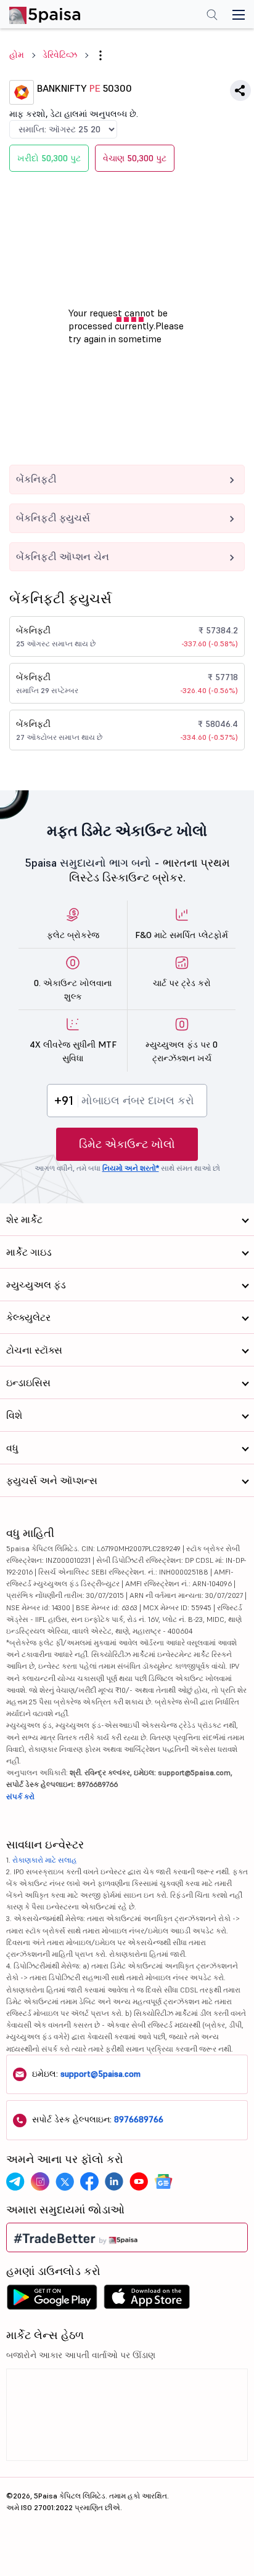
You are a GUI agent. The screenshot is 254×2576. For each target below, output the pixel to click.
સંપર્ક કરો (20, 1796)
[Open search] (212, 16)
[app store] (147, 2300)
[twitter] (65, 2181)
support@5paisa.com (100, 2074)
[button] (100, 55)
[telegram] (15, 2181)
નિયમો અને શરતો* (131, 1168)
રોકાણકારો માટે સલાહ (45, 1860)
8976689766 (139, 2119)
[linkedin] (114, 2181)
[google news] (163, 2181)
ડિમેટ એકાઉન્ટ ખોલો (127, 1144)
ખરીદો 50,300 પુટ (49, 158)
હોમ (17, 55)
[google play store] (52, 2300)
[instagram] (40, 2181)
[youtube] (139, 2181)
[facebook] (89, 2181)
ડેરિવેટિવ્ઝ (60, 55)
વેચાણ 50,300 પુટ (135, 158)
